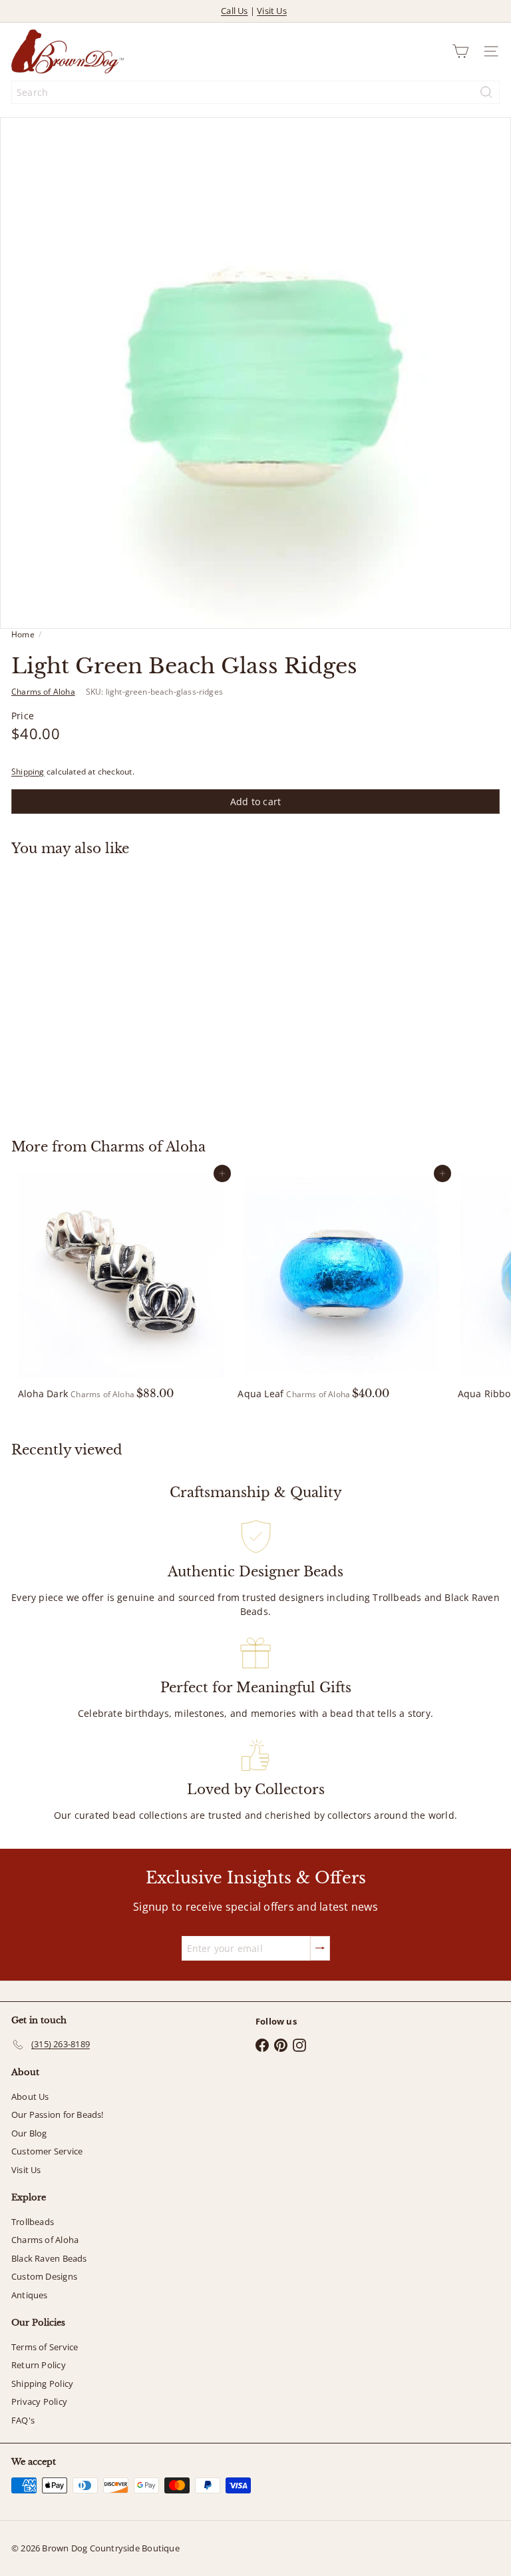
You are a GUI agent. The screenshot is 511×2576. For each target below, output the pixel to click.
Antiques (30, 2295)
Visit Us (272, 11)
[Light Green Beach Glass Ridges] (94, 989)
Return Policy (39, 2365)
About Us (30, 2096)
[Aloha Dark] (121, 1286)
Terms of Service (45, 2347)
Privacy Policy (39, 2402)
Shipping (28, 771)
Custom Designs (44, 2276)
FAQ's (23, 2420)
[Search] (486, 92)
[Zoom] (491, 609)
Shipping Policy (42, 2384)
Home (23, 634)
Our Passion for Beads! (58, 2114)
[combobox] (255, 92)
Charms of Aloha (148, 1147)
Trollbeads (33, 2222)
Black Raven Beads (49, 2258)
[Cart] (460, 51)
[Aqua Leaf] (341, 1286)
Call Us (234, 11)
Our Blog (29, 2133)
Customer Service (47, 2151)
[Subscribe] (320, 1948)
